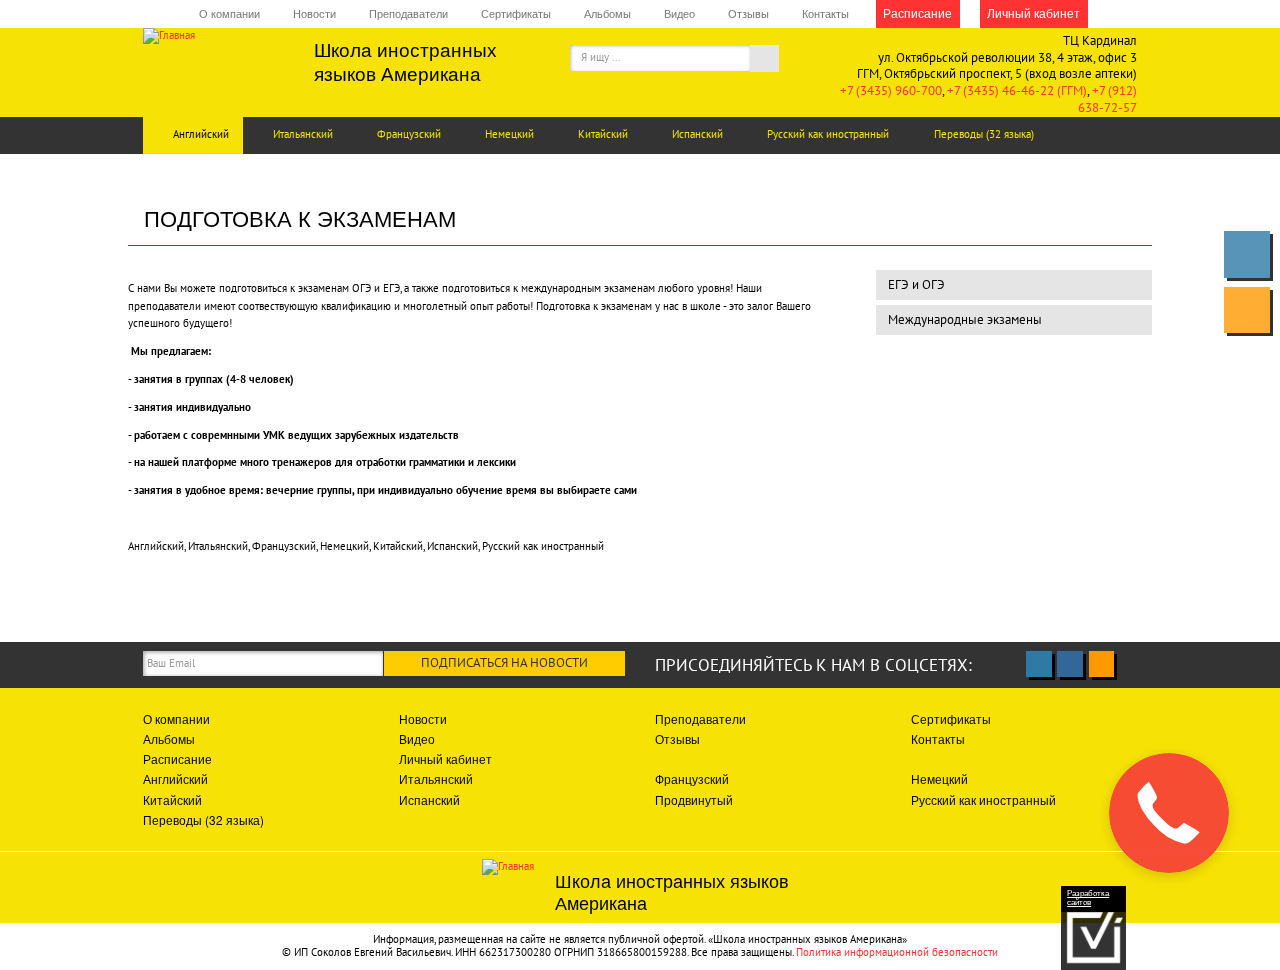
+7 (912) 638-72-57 (1107, 99)
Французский (409, 134)
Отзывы (748, 13)
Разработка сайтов (1088, 898)
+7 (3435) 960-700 (891, 90)
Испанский (697, 134)
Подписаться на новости (504, 662)
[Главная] (213, 36)
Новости (314, 13)
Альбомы (607, 13)
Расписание (917, 13)
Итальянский (303, 134)
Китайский (603, 134)
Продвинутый (694, 799)
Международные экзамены (965, 319)
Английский (201, 134)
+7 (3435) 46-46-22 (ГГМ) (1017, 90)
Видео (679, 13)
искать (775, 61)
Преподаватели (408, 13)
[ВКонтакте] (1247, 254)
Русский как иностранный (828, 134)
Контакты (825, 13)
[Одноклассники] (1247, 310)
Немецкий (509, 134)
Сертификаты (516, 13)
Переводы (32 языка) (984, 134)
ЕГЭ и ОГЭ (916, 284)
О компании (229, 13)
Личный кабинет (1033, 13)
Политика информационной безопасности (897, 952)
